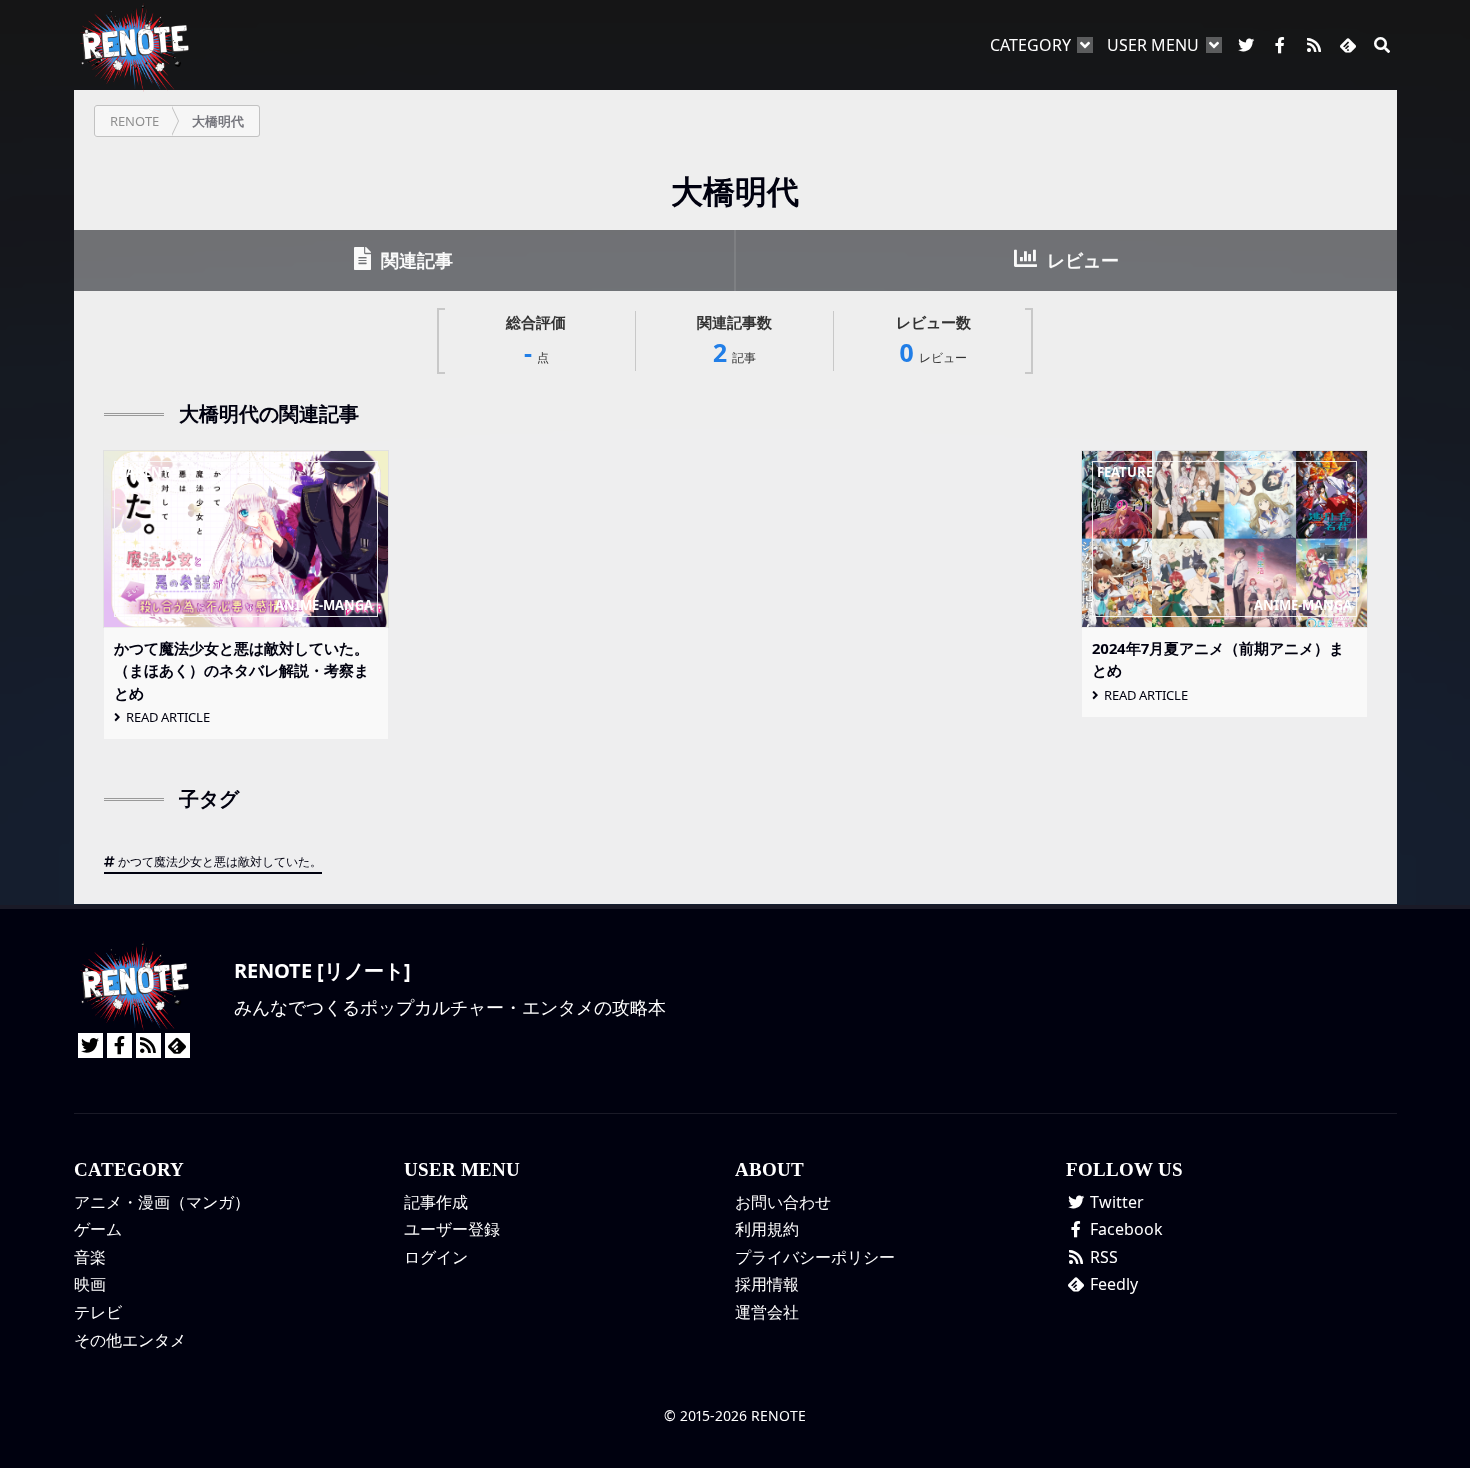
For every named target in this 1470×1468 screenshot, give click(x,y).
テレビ (98, 1312)
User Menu (1153, 45)
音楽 (90, 1257)
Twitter (1115, 1202)
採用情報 (767, 1284)
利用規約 (767, 1229)
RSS (1102, 1257)
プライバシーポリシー (815, 1257)
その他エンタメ (130, 1340)
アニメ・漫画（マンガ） (162, 1202)
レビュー (1080, 260)
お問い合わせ (783, 1202)
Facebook (1124, 1229)
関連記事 (414, 260)
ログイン (436, 1257)
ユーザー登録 (452, 1229)
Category (1030, 45)
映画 (90, 1284)
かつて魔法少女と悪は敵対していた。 (220, 861)
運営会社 (767, 1312)
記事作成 (436, 1202)
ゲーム (98, 1229)
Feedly (1112, 1284)
